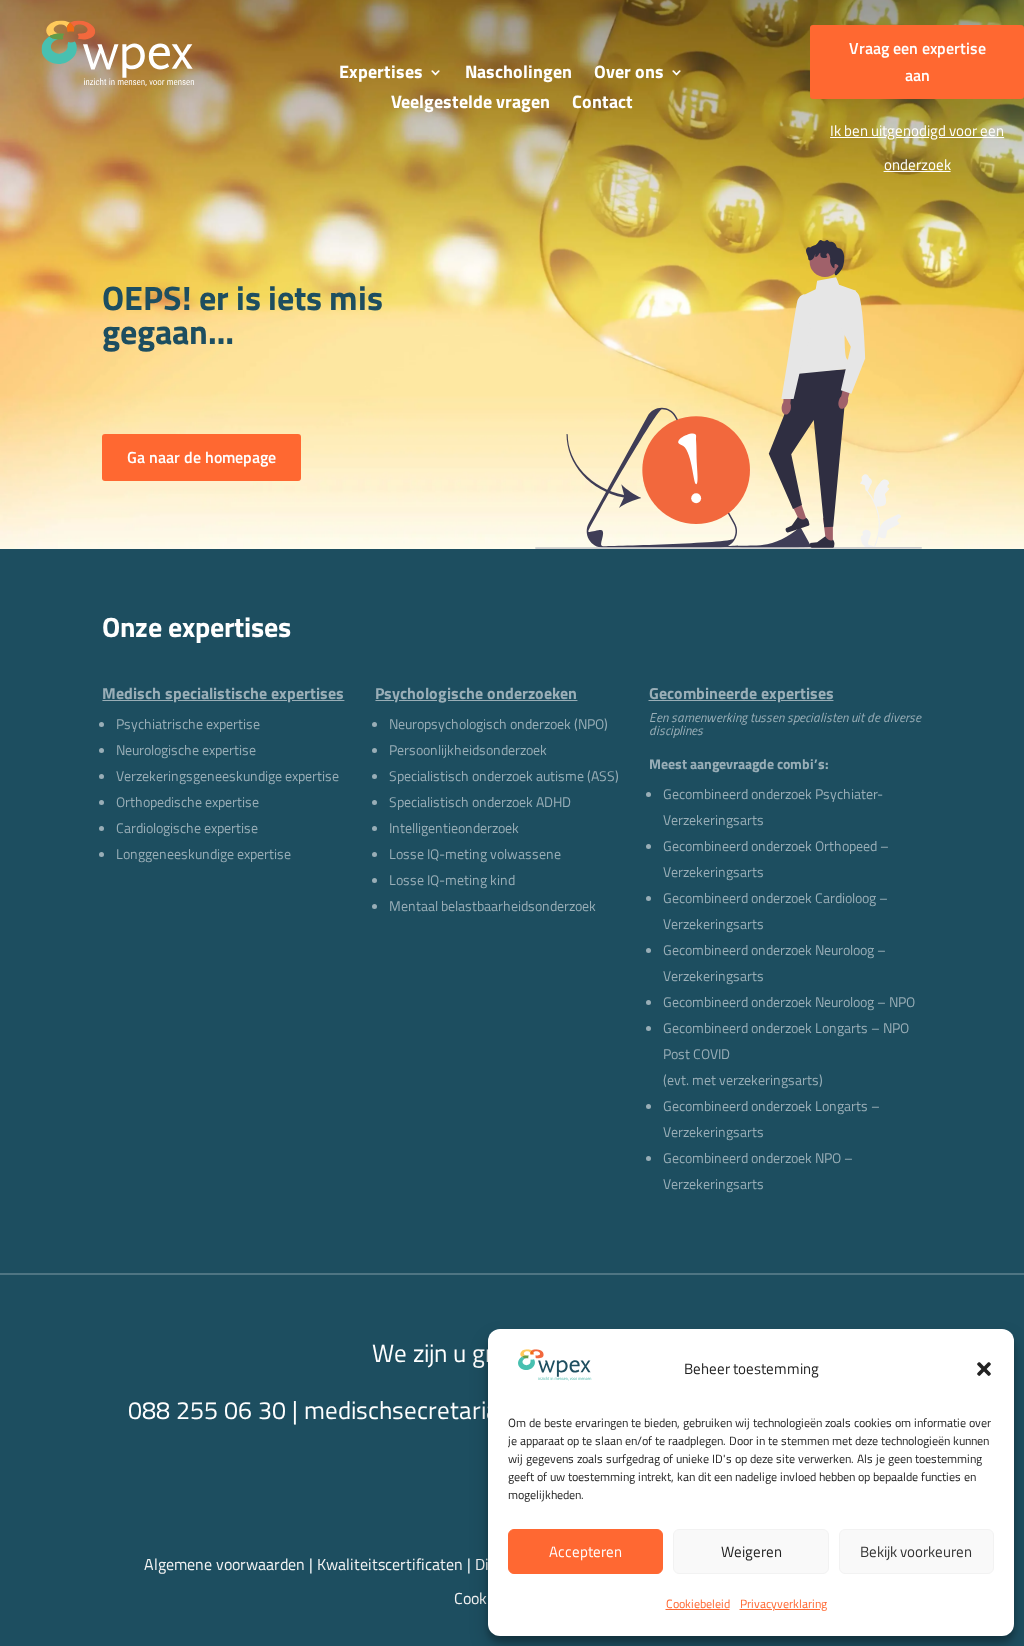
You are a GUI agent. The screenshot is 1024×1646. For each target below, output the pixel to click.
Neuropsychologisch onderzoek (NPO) (498, 723)
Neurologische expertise (186, 749)
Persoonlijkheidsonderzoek (468, 749)
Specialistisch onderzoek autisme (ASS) (504, 775)
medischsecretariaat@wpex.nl (464, 1410)
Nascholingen (518, 75)
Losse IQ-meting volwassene (475, 853)
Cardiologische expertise (187, 827)
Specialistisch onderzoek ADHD (480, 801)
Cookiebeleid (698, 1603)
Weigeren (751, 1551)
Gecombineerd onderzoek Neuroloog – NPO (789, 1001)
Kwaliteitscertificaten (390, 1564)
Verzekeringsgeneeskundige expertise (227, 775)
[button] (984, 1369)
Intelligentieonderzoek (454, 827)
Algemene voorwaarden (224, 1564)
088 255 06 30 (207, 1410)
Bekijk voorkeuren (916, 1551)
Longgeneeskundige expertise (203, 853)
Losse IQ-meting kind (452, 879)
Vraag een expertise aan (917, 61)
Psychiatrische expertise (188, 723)
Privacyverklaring (783, 1603)
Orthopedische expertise (187, 801)
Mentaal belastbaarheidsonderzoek (492, 905)
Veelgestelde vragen (470, 105)
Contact (602, 105)
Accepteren (585, 1551)
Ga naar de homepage (201, 457)
